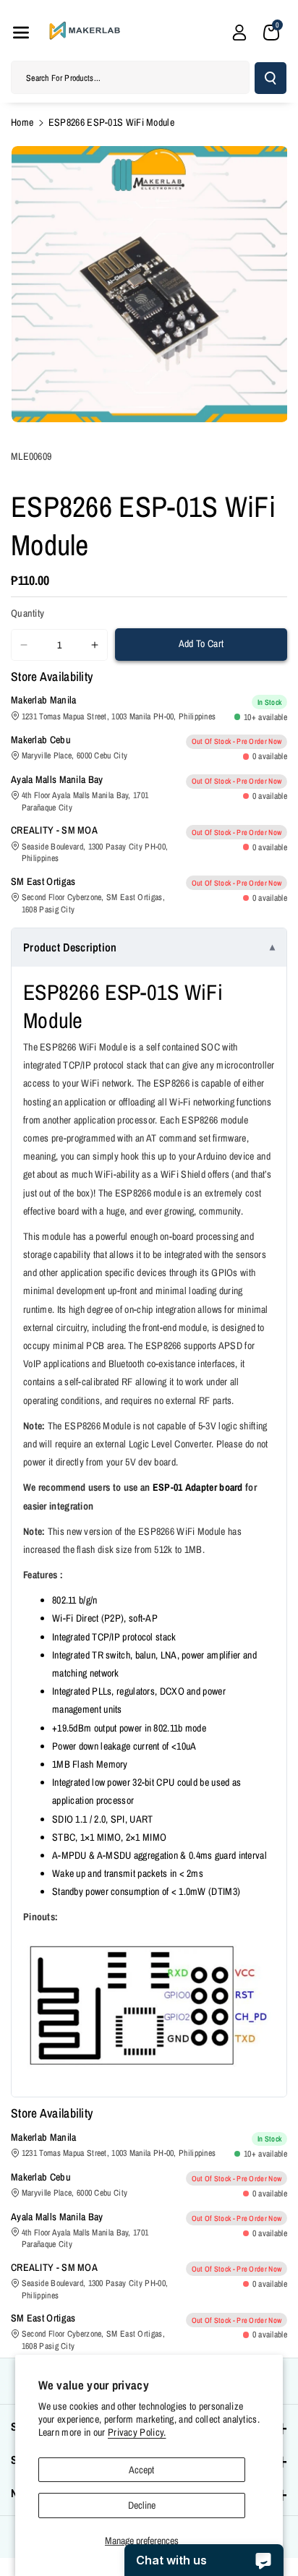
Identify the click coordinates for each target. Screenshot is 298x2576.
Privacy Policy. (137, 2432)
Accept (141, 2470)
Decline (142, 2505)
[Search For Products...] (271, 78)
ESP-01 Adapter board (198, 1487)
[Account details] (239, 33)
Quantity (27, 613)
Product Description (70, 947)
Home (22, 122)
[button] (21, 33)
